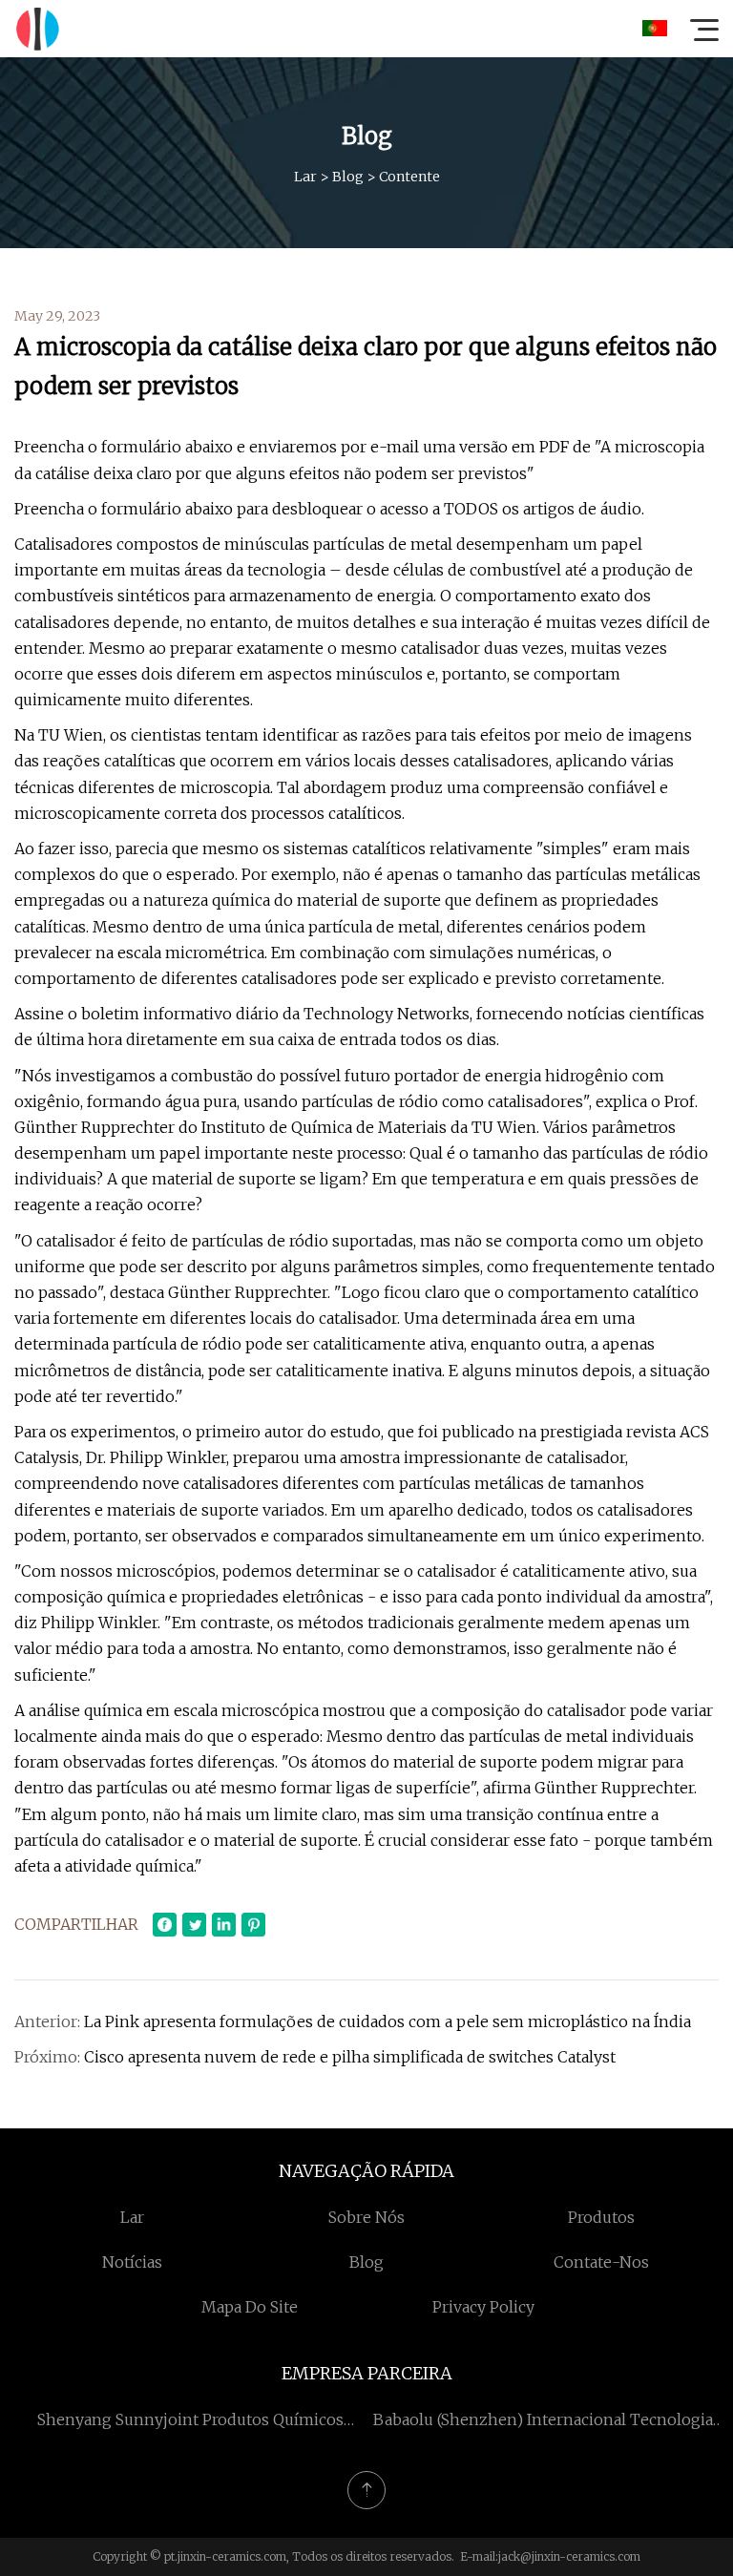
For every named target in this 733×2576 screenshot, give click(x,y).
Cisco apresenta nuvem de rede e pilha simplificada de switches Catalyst (350, 2057)
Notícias (132, 2262)
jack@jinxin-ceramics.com (569, 2556)
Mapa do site (250, 2307)
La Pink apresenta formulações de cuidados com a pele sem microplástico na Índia (387, 2021)
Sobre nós (366, 2217)
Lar (305, 177)
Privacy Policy (483, 2307)
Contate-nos (601, 2262)
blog (348, 177)
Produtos (601, 2217)
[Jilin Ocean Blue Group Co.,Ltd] (37, 29)
